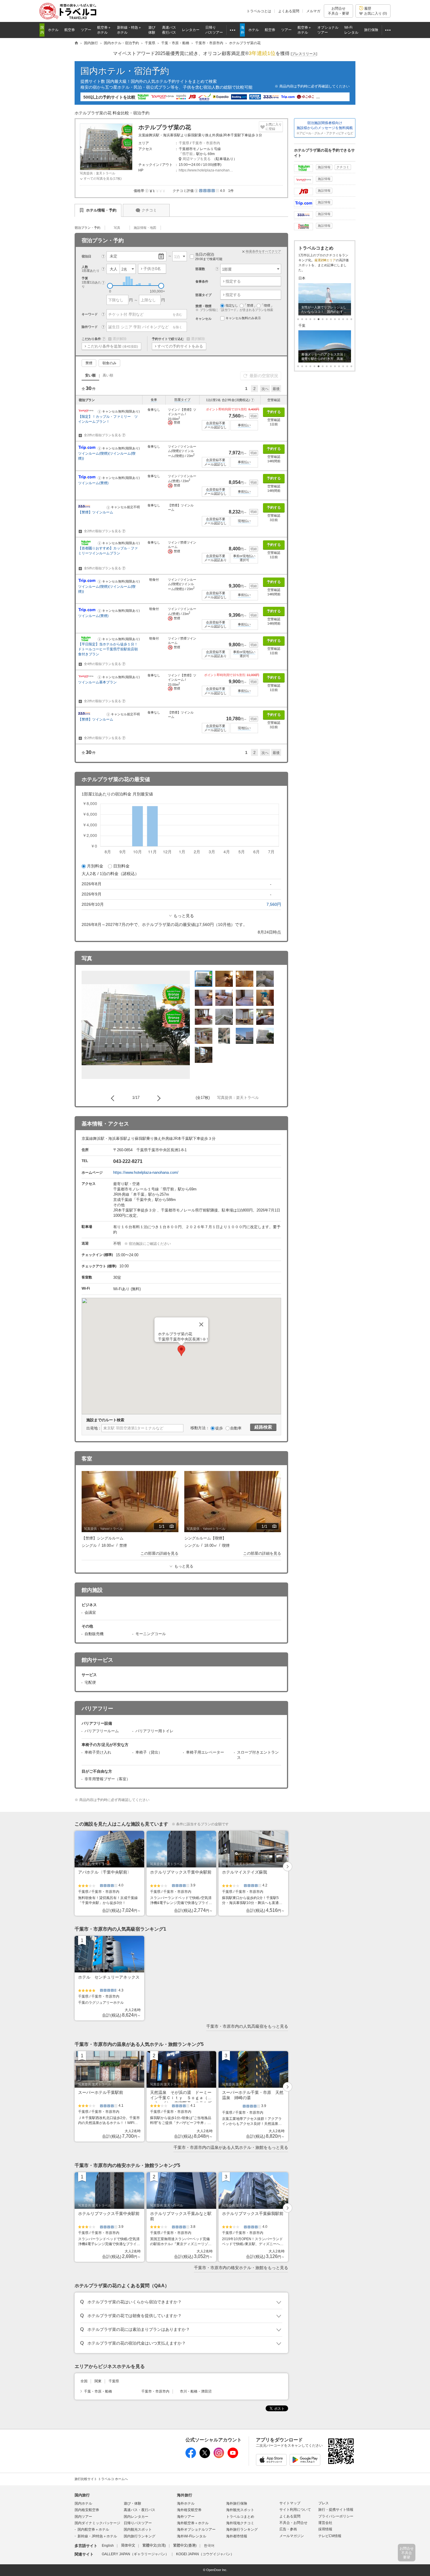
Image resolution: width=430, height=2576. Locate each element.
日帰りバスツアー (138, 2523)
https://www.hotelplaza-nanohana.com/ (146, 1172)
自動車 (236, 1428)
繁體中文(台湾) (154, 2546)
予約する (274, 412)
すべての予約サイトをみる (180, 346)
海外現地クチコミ (240, 2523)
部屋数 (200, 269)
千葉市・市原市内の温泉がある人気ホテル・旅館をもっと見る (231, 2147)
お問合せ (338, 11)
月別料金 (95, 866)
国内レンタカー (136, 2517)
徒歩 (219, 1428)
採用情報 (325, 2529)
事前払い (244, 425)
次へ (265, 389)
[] (304, 54)
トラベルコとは (259, 11)
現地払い (244, 521)
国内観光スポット (138, 2529)
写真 (117, 228)
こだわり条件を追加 (113, 346)
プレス (324, 2503)
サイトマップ (290, 2503)
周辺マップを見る (197, 159)
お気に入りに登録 (274, 127)
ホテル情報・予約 (101, 210)
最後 (276, 389)
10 (339, 319)
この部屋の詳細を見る (159, 1553)
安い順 (90, 375)
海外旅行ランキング (242, 2529)
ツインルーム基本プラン (97, 682)
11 (343, 319)
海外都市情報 (237, 2536)
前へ (114, 1098)
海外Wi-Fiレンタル (192, 2536)
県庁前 (188, 154)
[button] (147, 190)
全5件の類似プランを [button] (104, 568)
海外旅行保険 (237, 2503)
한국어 (209, 2546)
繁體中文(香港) (185, 2546)
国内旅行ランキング (140, 2536)
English (108, 2546)
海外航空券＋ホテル (193, 2523)
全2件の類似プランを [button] (104, 435)
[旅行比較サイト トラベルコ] (76, 43)
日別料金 (121, 866)
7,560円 (274, 904)
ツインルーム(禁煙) (93, 483)
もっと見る (184, 916)
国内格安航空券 (87, 2510)
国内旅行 (82, 2495)
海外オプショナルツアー (196, 2529)
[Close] (201, 1324)
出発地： (94, 1428)
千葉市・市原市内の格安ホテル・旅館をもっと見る (241, 2268)
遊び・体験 (133, 2503)
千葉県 (184, 143)
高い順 (108, 375)
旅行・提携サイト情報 (336, 2510)
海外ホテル (186, 2503)
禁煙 (89, 363)
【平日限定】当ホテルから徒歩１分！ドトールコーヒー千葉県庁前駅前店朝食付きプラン (108, 649)
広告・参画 (288, 2529)
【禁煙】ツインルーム (96, 512)
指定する (233, 281)
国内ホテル (83, 2503)
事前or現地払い (244, 556)
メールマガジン (292, 2536)
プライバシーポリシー (336, 2516)
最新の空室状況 (264, 376)
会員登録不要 (216, 423)
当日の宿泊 (209, 256)
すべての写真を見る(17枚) (103, 178)
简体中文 (128, 2546)
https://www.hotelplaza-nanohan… (206, 170)
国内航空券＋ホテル (93, 2529)
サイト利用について (295, 2510)
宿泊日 (86, 256)
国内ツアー (83, 2517)
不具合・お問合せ (293, 2523)
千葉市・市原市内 (206, 143)
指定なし (232, 305)
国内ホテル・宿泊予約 (125, 71)
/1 (167, 1527)
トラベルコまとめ (240, 2517)
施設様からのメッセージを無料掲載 (325, 128)
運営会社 (325, 2523)
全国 (84, 2381)
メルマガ (313, 11)
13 (351, 319)
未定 (113, 256)
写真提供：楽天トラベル (98, 173)
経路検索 (263, 1427)
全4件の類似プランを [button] (104, 664)
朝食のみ (109, 363)
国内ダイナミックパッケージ (97, 2523)
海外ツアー (186, 2517)
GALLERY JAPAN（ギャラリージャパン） (135, 2554)
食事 (154, 400)
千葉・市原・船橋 (98, 2391)
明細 (254, 416)
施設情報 (324, 167)
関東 (98, 2381)
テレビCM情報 (330, 2536)
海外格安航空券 (189, 2510)
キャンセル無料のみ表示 (243, 318)
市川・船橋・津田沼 (196, 2391)
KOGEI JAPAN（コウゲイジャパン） (205, 2554)
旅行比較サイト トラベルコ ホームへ (101, 2479)
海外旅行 (185, 2495)
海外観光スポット (240, 2510)
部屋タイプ (182, 400)
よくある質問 (289, 11)
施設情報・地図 (145, 228)
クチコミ (149, 210)
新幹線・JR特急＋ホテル (97, 2536)
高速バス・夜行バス (140, 2510)
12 (347, 319)
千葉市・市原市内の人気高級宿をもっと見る (247, 2026)
